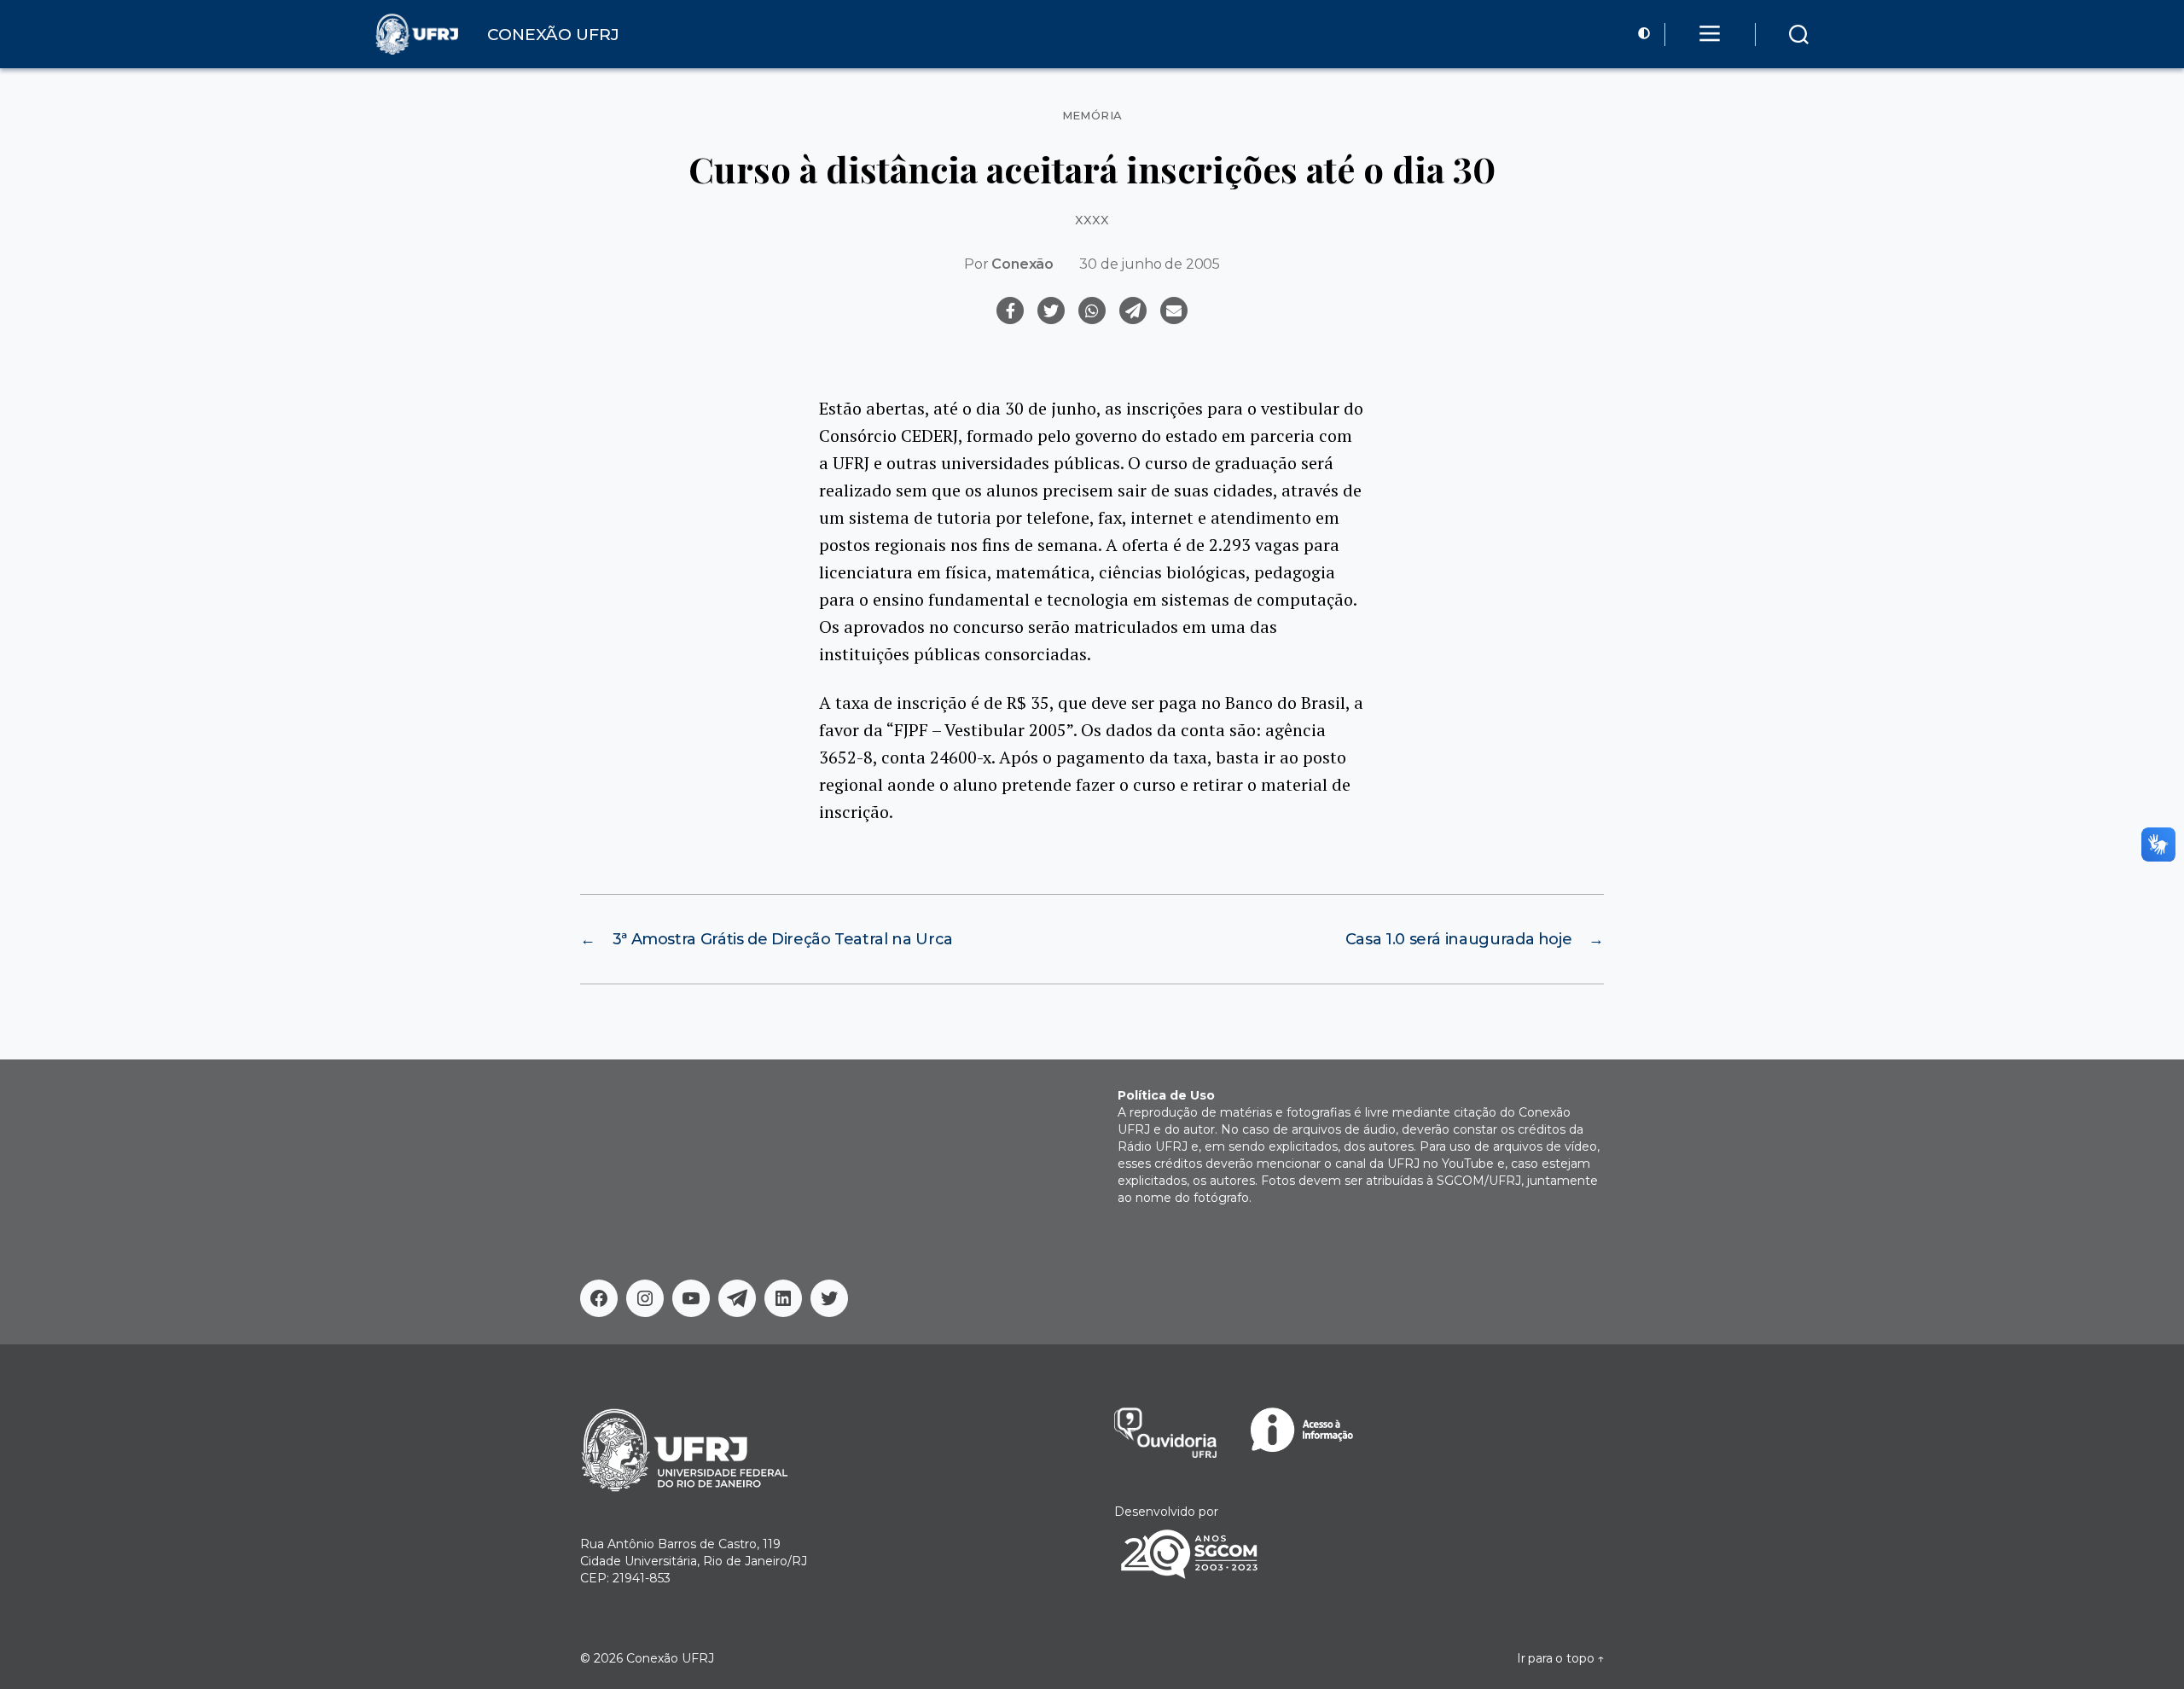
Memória (1092, 116)
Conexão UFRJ (670, 1658)
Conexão (1022, 264)
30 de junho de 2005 (1150, 264)
